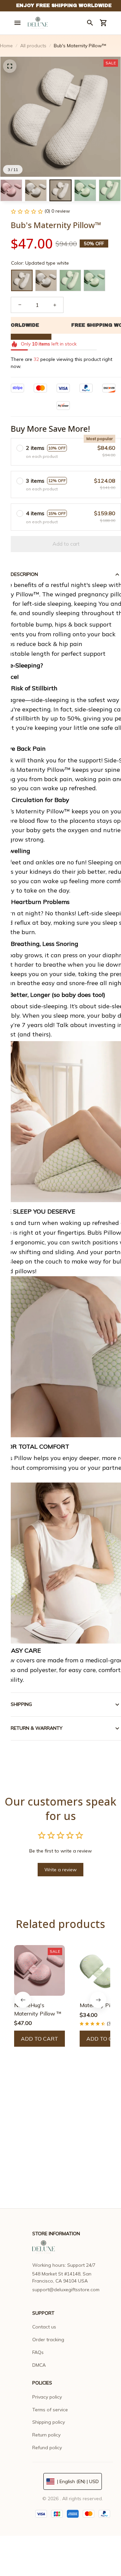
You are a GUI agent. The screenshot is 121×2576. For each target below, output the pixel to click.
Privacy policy (47, 2397)
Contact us (44, 2327)
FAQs (38, 2352)
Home (6, 46)
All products (33, 46)
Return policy (46, 2435)
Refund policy (47, 2448)
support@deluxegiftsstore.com (66, 2290)
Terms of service (50, 2410)
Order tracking (48, 2340)
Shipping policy (49, 2422)
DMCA (39, 2365)
